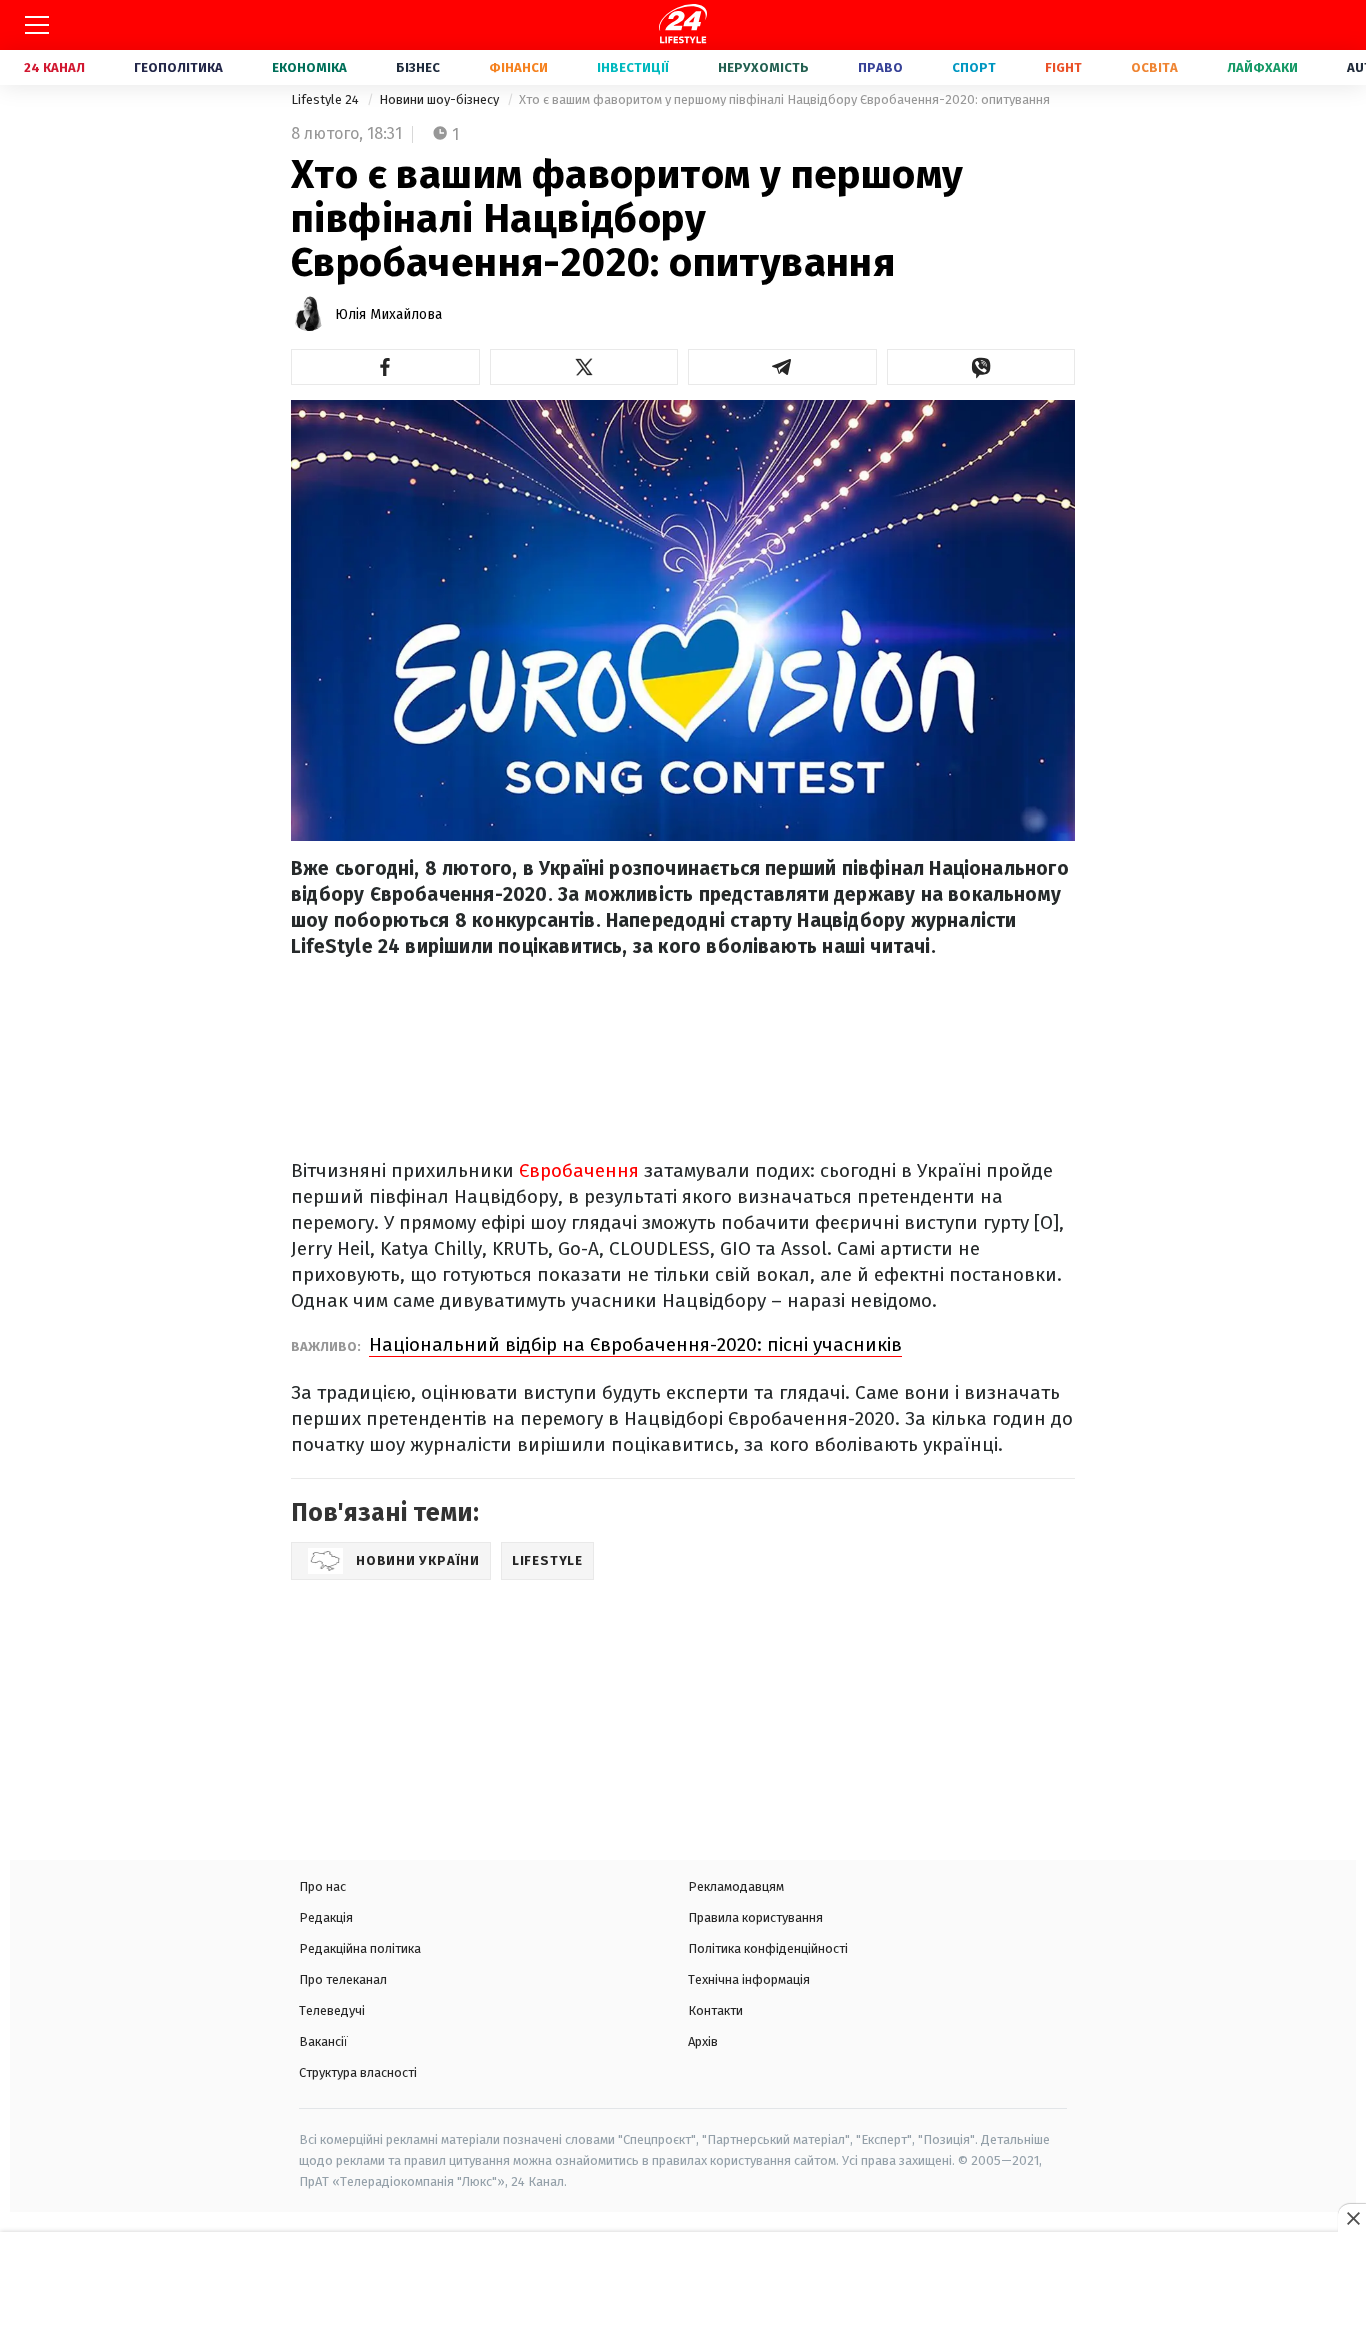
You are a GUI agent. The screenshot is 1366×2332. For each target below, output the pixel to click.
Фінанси (518, 67)
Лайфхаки (1262, 67)
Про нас (322, 1886)
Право (880, 67)
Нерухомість (763, 67)
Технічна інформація (749, 1979)
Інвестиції (633, 67)
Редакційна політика (360, 1948)
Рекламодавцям (736, 1886)
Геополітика (178, 67)
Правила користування (755, 1917)
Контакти (715, 2010)
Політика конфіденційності (768, 1948)
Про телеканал (343, 1979)
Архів (703, 2041)
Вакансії (323, 2041)
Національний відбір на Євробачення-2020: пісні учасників (635, 1344)
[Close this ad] (1352, 2218)
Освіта (1154, 67)
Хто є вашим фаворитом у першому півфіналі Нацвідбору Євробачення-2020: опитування (784, 99)
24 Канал (54, 67)
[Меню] (37, 25)
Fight (1063, 67)
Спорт (974, 67)
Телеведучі (332, 2010)
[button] (385, 367)
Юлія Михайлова (388, 314)
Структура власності (358, 2072)
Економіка (309, 67)
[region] (683, 2284)
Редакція (326, 1917)
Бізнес (418, 67)
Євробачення (581, 1170)
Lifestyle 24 (326, 99)
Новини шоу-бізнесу (440, 99)
